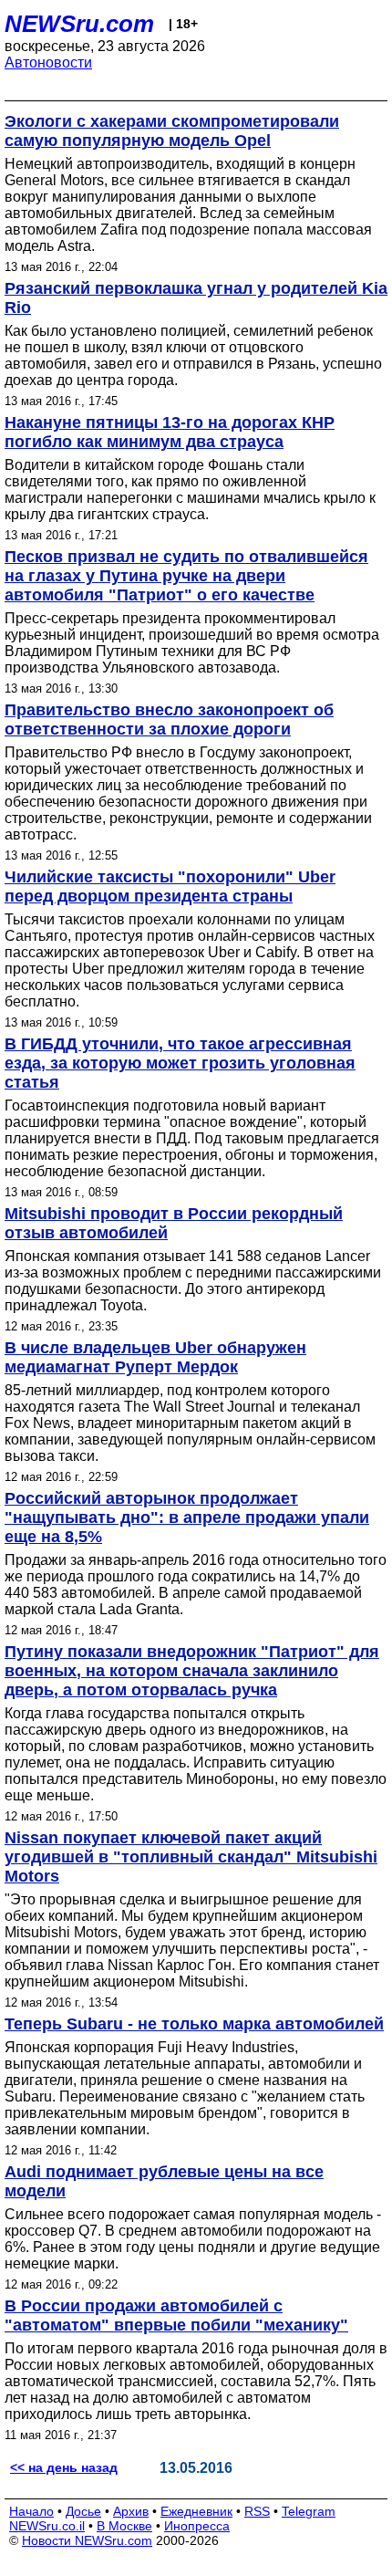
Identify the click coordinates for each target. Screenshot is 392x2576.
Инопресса (197, 2526)
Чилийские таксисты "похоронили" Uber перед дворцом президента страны (170, 886)
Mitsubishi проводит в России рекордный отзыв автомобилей (174, 1223)
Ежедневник (196, 2511)
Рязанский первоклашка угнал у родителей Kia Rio (196, 298)
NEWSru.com (79, 24)
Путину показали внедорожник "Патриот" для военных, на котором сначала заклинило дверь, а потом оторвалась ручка (192, 1671)
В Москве (124, 2526)
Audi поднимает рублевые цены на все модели (164, 2181)
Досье (83, 2511)
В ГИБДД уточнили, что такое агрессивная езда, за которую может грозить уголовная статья (180, 1063)
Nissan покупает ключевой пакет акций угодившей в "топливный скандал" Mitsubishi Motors (191, 1857)
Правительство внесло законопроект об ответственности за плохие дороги (169, 720)
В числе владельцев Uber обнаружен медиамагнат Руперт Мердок (155, 1357)
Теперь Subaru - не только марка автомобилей (194, 2024)
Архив (131, 2511)
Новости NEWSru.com (87, 2540)
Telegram (309, 2511)
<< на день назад (64, 2467)
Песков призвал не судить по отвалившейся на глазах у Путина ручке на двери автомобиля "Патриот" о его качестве (186, 576)
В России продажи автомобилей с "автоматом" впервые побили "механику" (176, 2315)
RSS (257, 2511)
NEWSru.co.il (47, 2526)
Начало (31, 2511)
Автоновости (48, 63)
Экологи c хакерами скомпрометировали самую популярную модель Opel (172, 131)
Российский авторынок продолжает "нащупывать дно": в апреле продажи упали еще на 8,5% (187, 1517)
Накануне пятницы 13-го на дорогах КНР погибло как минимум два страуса (170, 432)
